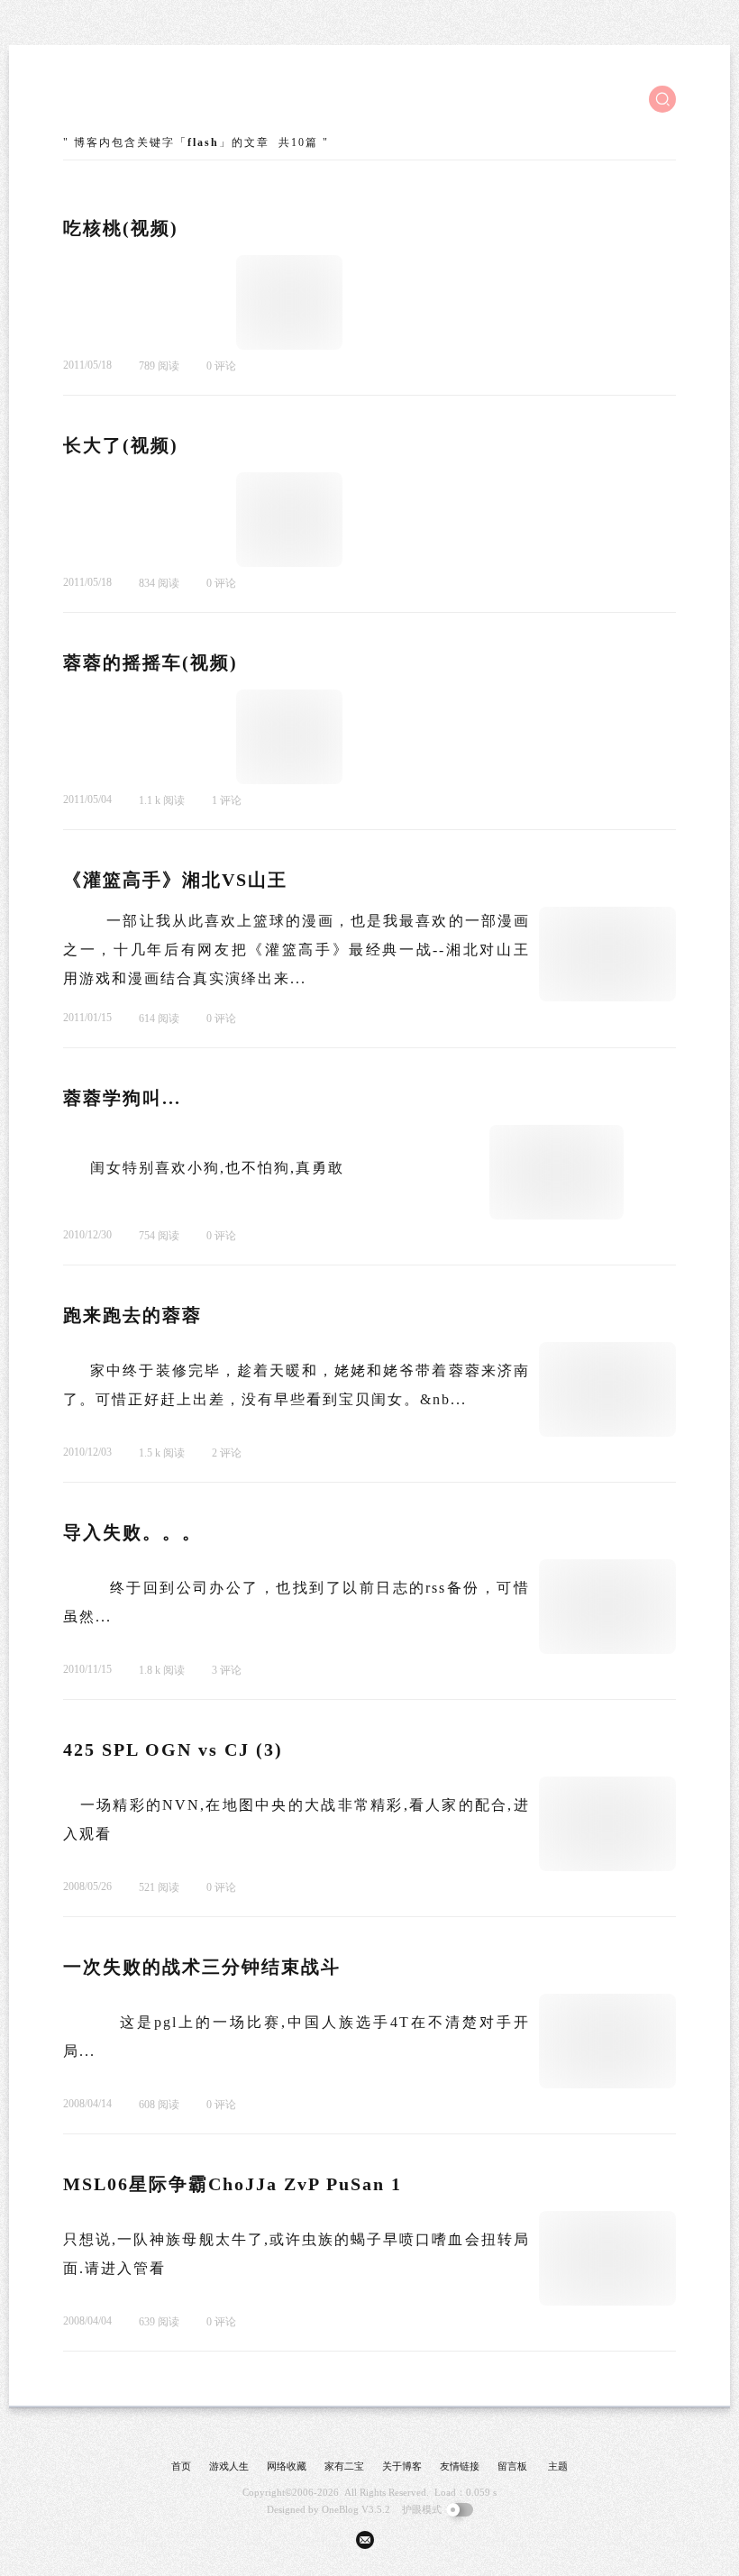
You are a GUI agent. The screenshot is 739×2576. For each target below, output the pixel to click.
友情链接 (460, 2466)
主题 (558, 2466)
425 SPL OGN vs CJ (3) (173, 1749)
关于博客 (402, 2466)
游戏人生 (229, 2466)
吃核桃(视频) (121, 228)
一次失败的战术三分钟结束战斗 (202, 1967)
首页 (181, 2466)
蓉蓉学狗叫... (122, 1098)
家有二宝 (344, 2466)
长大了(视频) (121, 445)
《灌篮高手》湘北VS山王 (175, 880)
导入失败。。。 (132, 1532)
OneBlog (340, 2509)
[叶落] (131, 99)
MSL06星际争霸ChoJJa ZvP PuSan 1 (233, 2184)
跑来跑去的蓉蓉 (132, 1315)
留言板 (512, 2466)
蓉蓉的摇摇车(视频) (151, 662)
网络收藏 (287, 2466)
